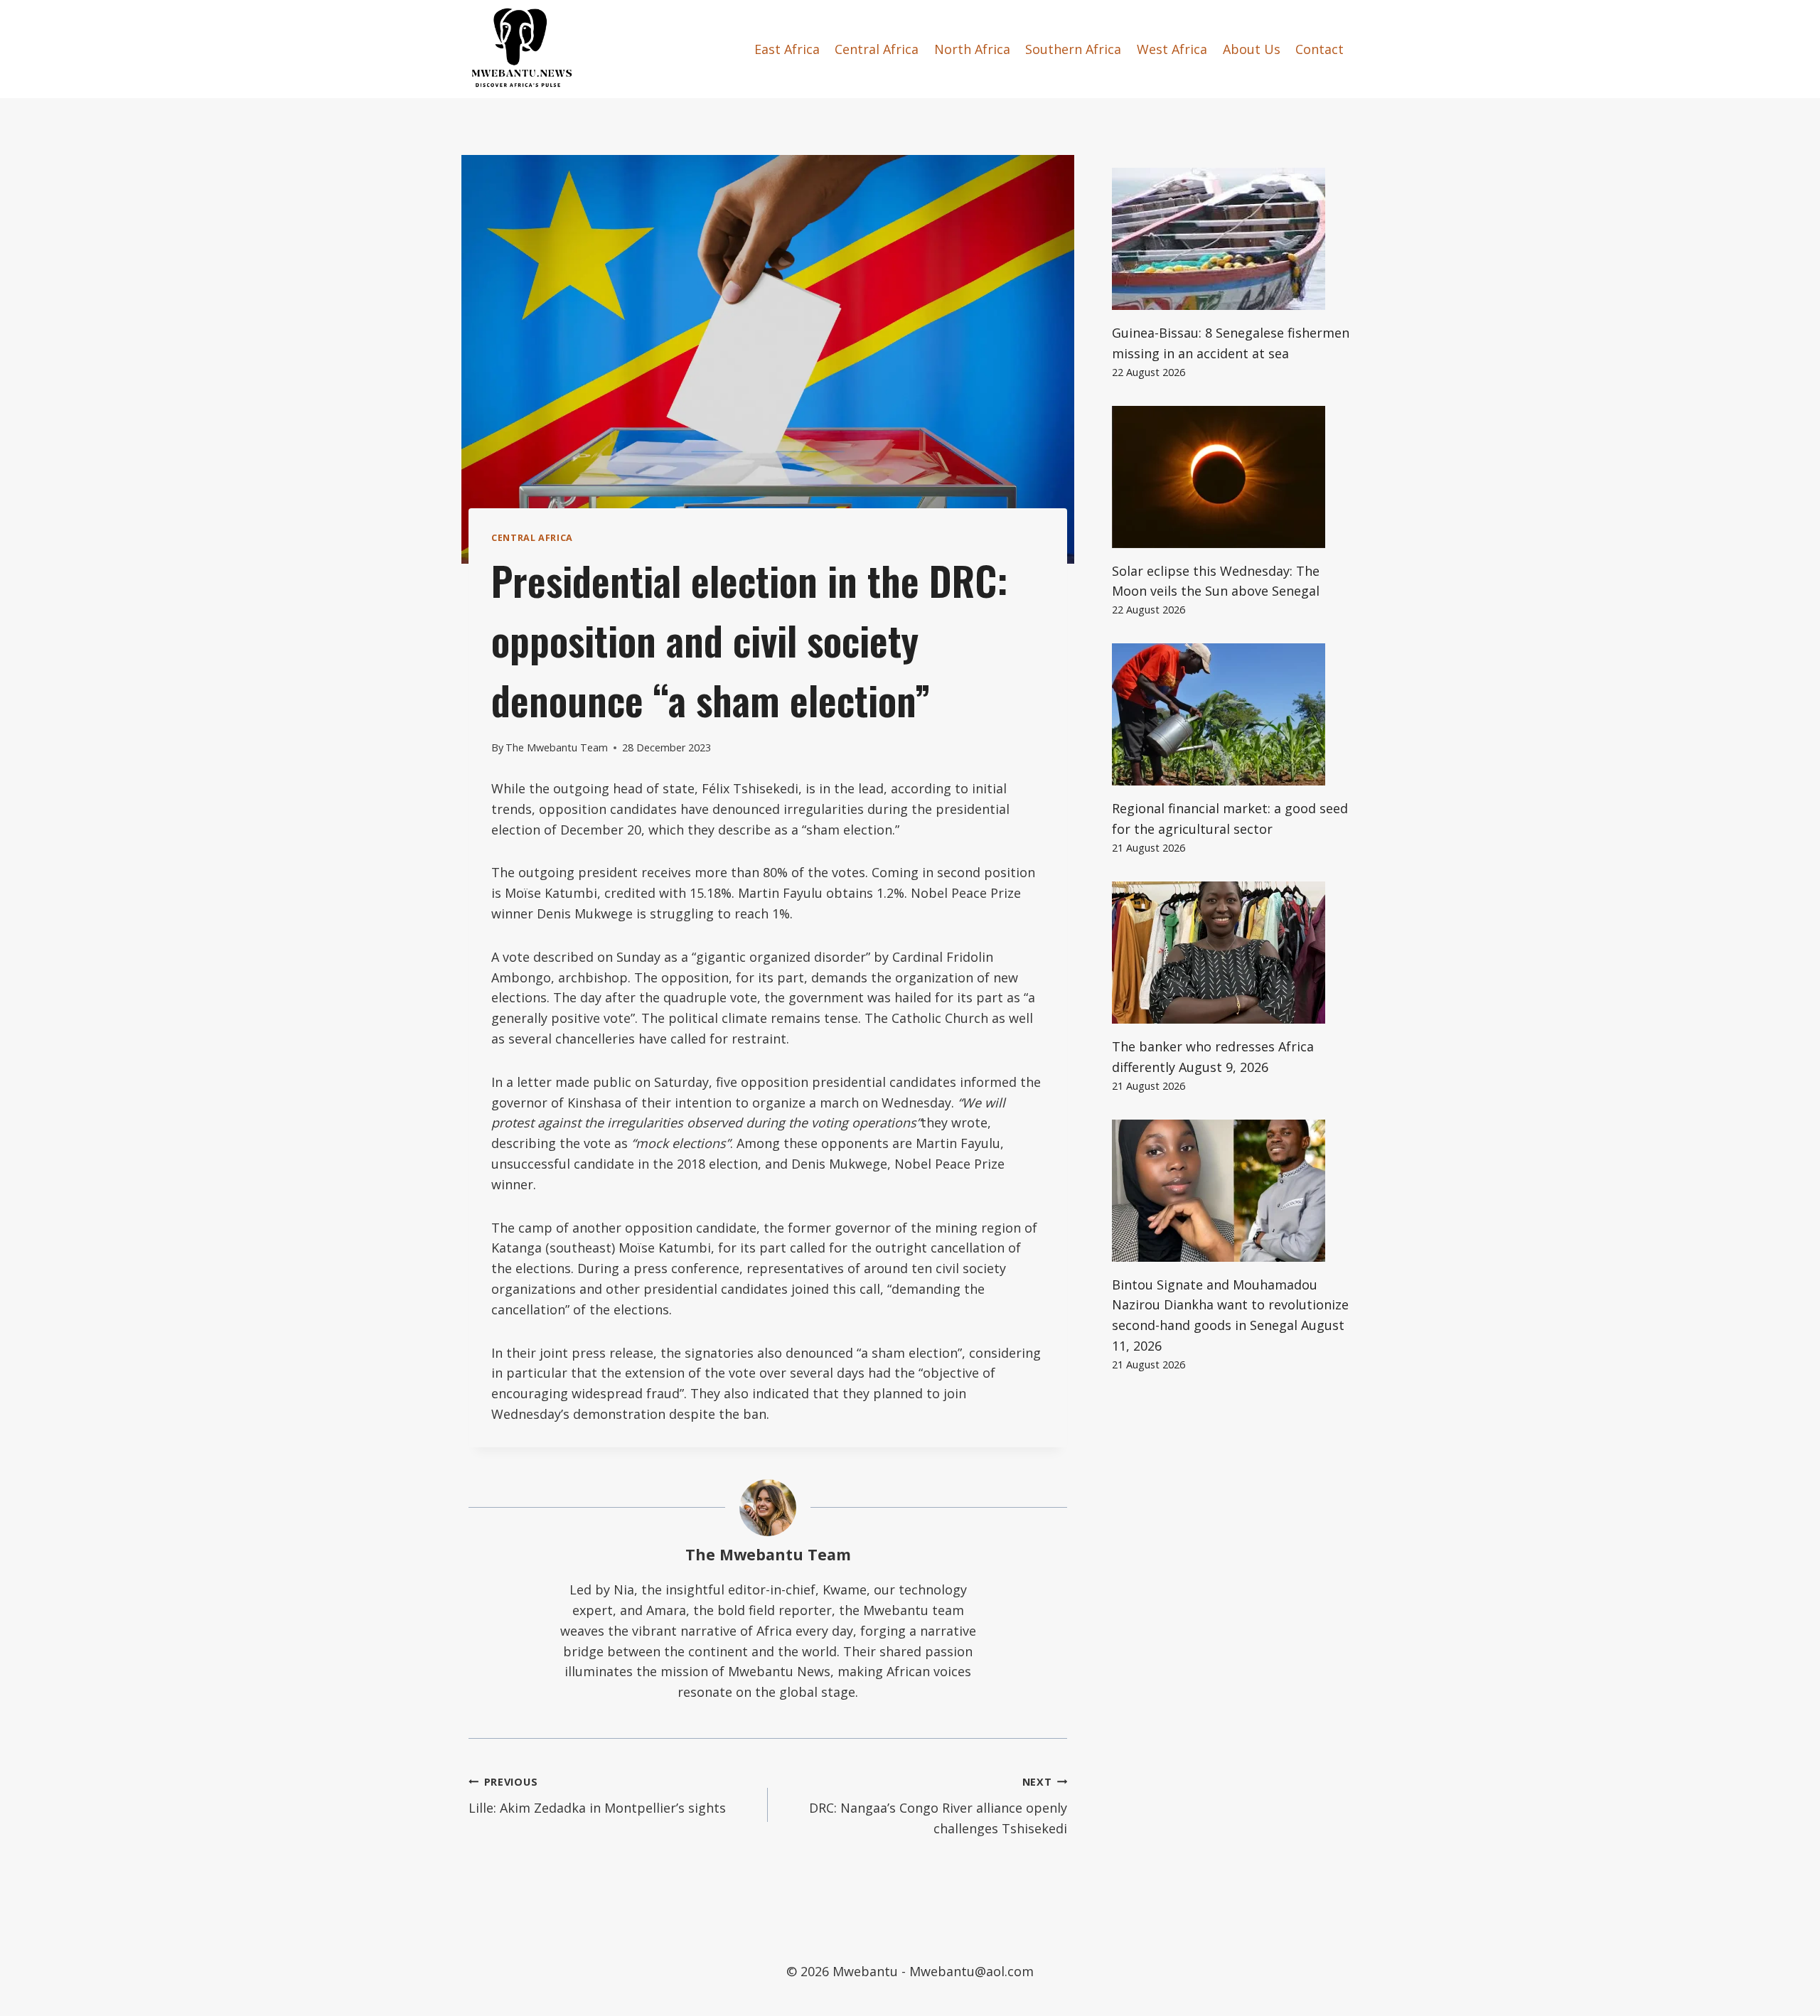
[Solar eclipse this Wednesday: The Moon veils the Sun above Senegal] (1232, 477)
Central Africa (877, 49)
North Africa (972, 49)
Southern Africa (1073, 49)
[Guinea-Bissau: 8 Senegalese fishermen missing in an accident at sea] (1232, 239)
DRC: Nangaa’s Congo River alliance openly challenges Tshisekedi (938, 1806)
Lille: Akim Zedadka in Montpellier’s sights (597, 1796)
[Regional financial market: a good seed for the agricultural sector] (1232, 714)
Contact (1319, 49)
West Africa (1172, 49)
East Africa (787, 49)
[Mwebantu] (522, 49)
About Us (1252, 49)
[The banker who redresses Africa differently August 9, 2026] (1232, 953)
